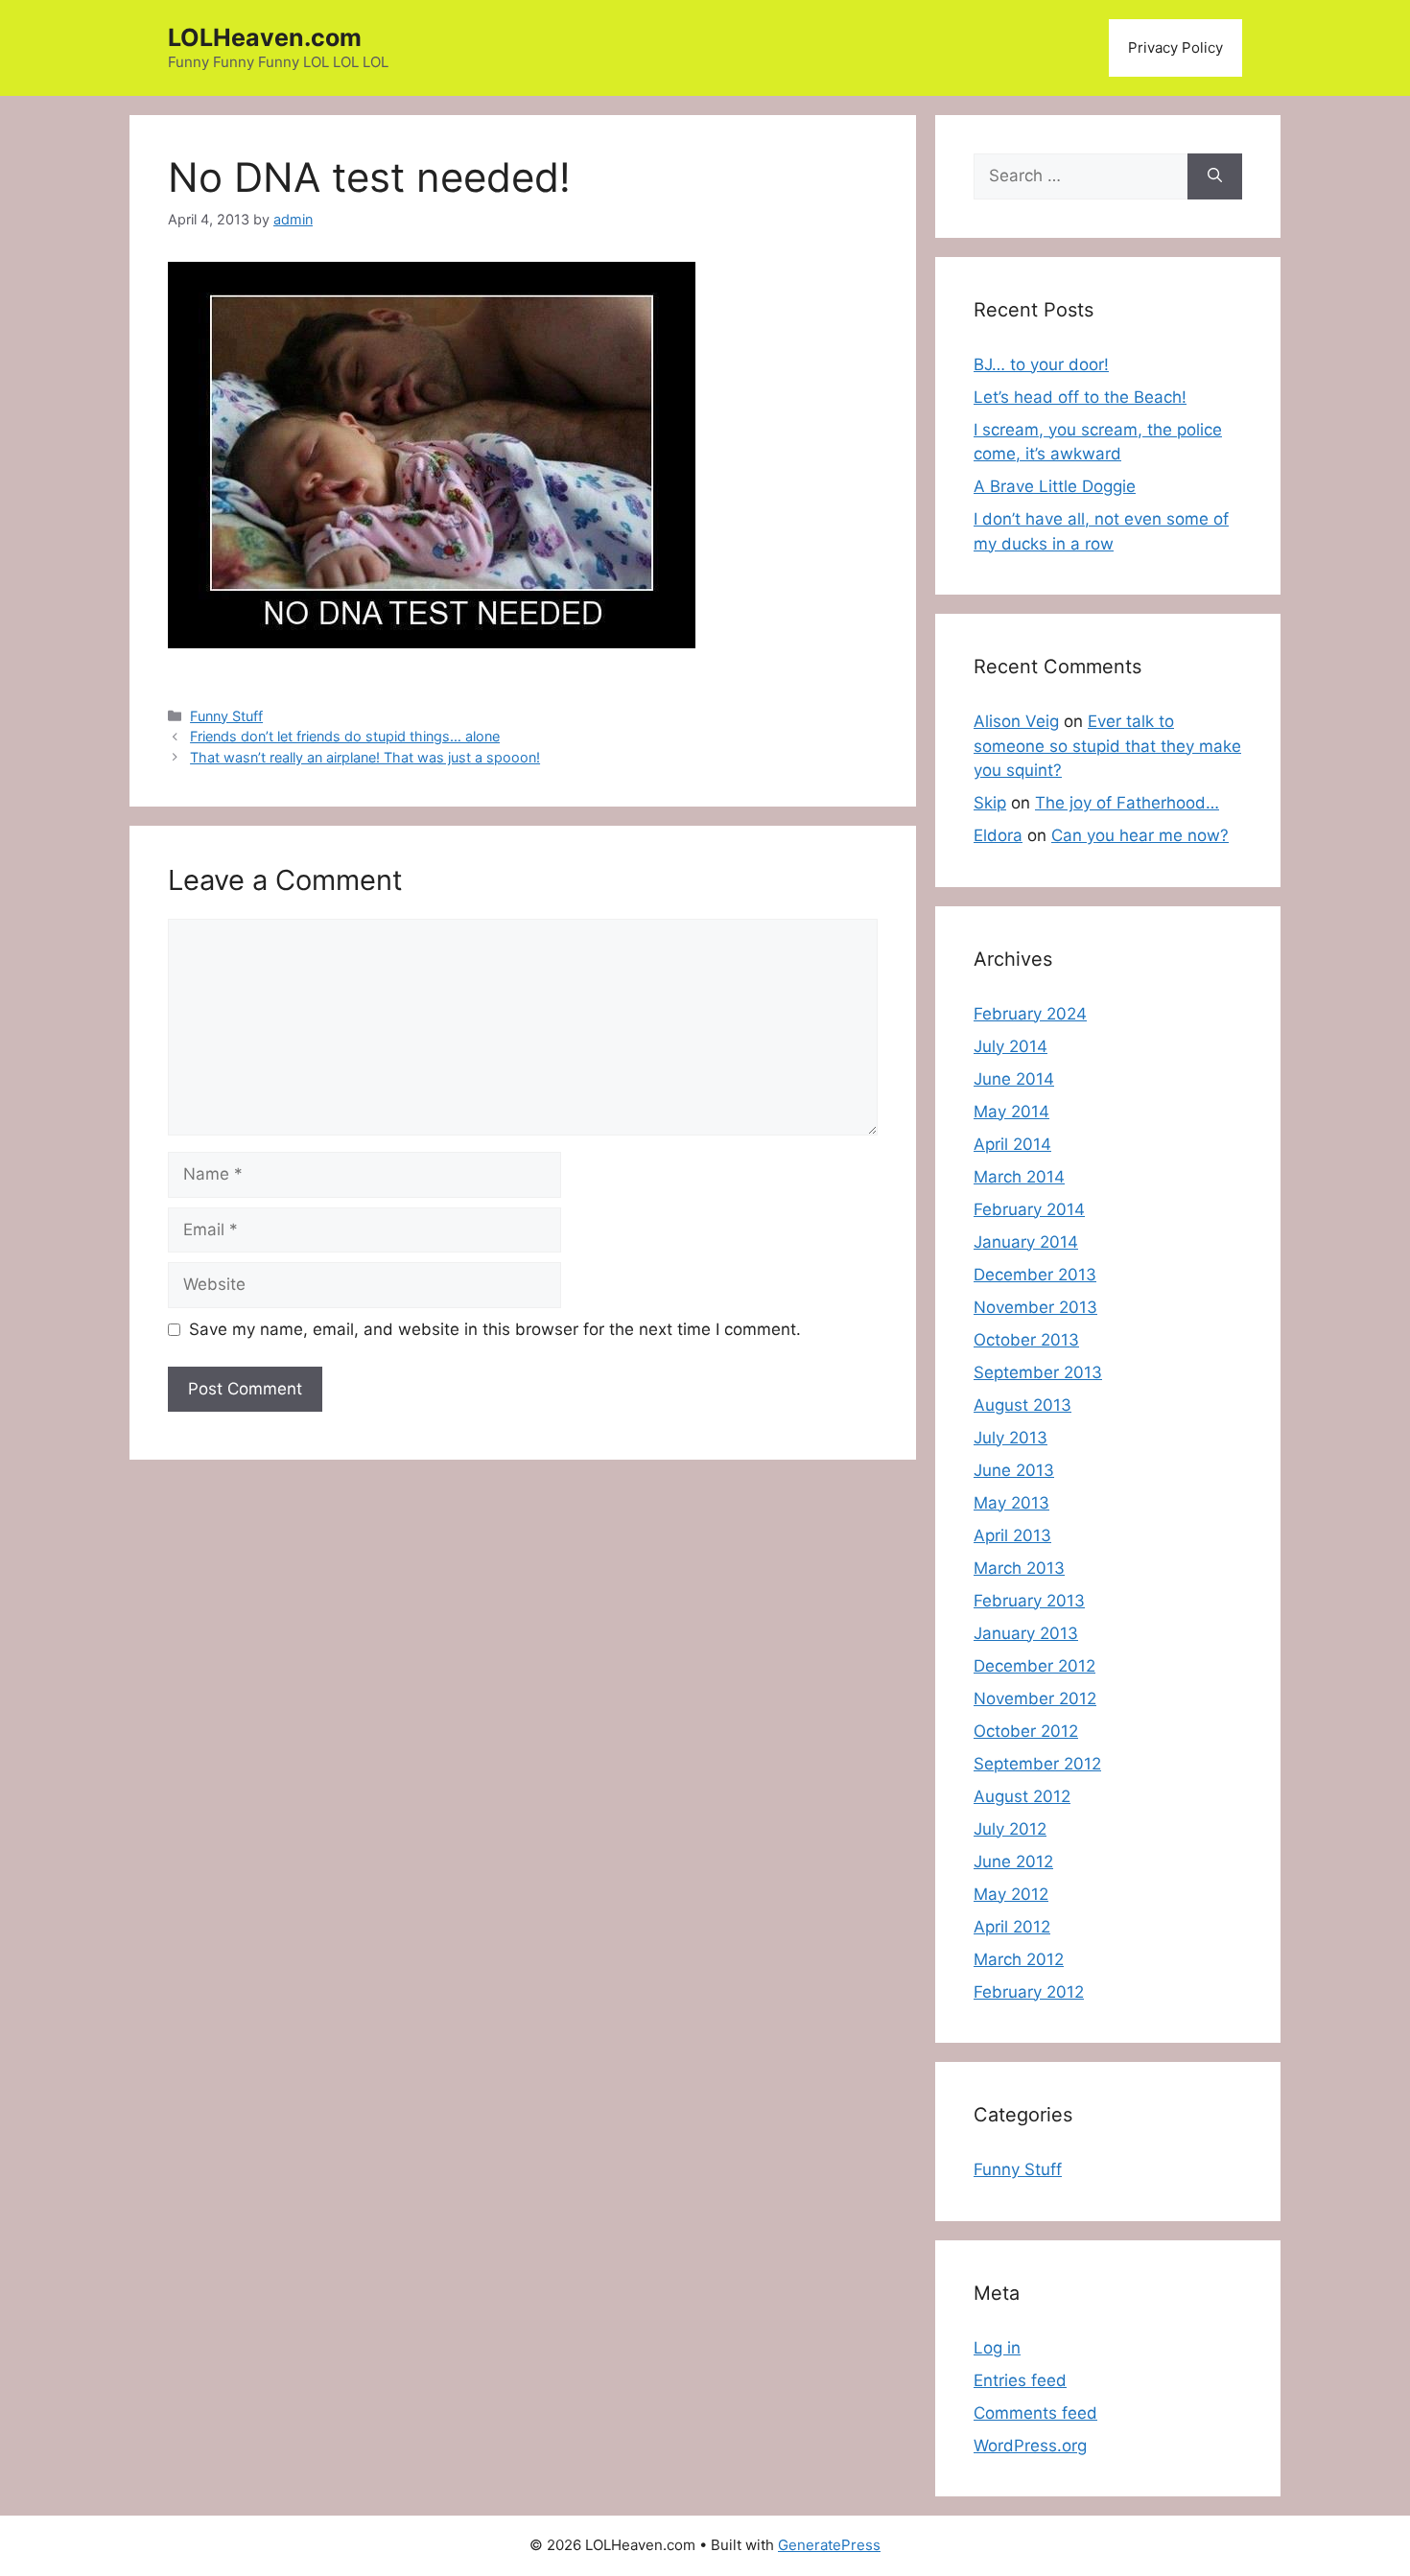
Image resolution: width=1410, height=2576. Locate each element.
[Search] (1215, 176)
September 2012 (1037, 1764)
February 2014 (1029, 1209)
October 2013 (1026, 1340)
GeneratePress (829, 2545)
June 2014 (1014, 1079)
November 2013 (1035, 1307)
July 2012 (1010, 1829)
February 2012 (1029, 1992)
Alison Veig (1016, 721)
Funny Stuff (226, 716)
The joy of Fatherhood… (1127, 803)
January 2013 (1026, 1633)
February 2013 (1029, 1601)
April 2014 (1012, 1144)
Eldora (998, 835)
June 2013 (1014, 1470)
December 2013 (1035, 1275)
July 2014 (1010, 1046)
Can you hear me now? (1140, 835)
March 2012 (1019, 1959)
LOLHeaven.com (265, 37)
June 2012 (1013, 1862)
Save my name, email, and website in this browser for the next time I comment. (495, 1329)
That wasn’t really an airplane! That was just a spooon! (365, 757)
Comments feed (1035, 2413)
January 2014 (1026, 1242)
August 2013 (1022, 1405)
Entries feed (1020, 2380)
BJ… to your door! (1041, 364)
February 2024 (1030, 1014)
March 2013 (1019, 1568)
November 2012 (1035, 1698)
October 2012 (1026, 1731)
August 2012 (1022, 1796)
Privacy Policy (1175, 47)
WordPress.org (1030, 2446)
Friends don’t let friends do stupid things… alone (345, 736)
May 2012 (1011, 1894)
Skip (990, 803)
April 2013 (1012, 1535)
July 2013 (1010, 1438)
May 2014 (1011, 1112)
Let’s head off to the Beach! (1080, 397)
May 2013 (1011, 1503)
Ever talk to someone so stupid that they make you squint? (1107, 746)
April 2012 (1012, 1927)
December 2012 (1034, 1666)
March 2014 (1019, 1177)
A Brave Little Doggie (1055, 486)
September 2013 (1038, 1372)
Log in (997, 2348)
